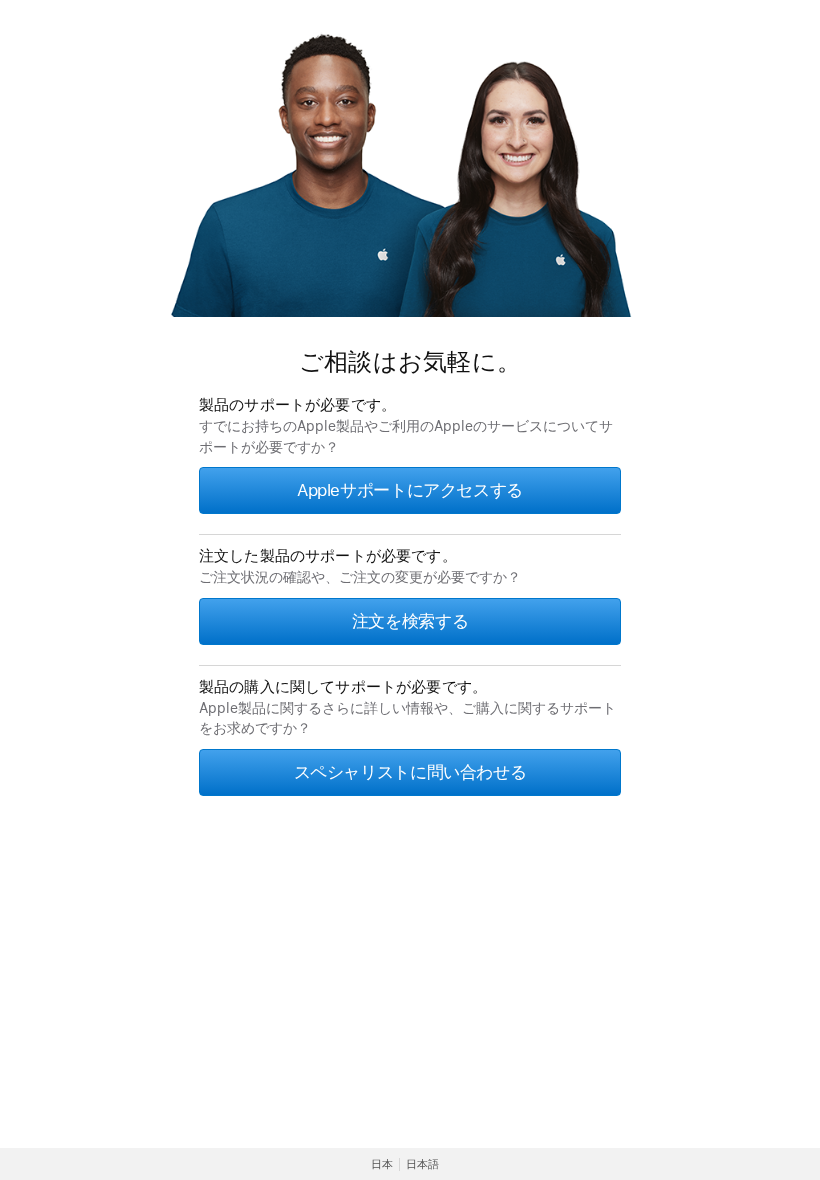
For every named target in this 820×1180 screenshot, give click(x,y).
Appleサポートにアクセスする (410, 490)
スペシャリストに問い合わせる (410, 772)
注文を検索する (410, 621)
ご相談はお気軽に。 (410, 361)
